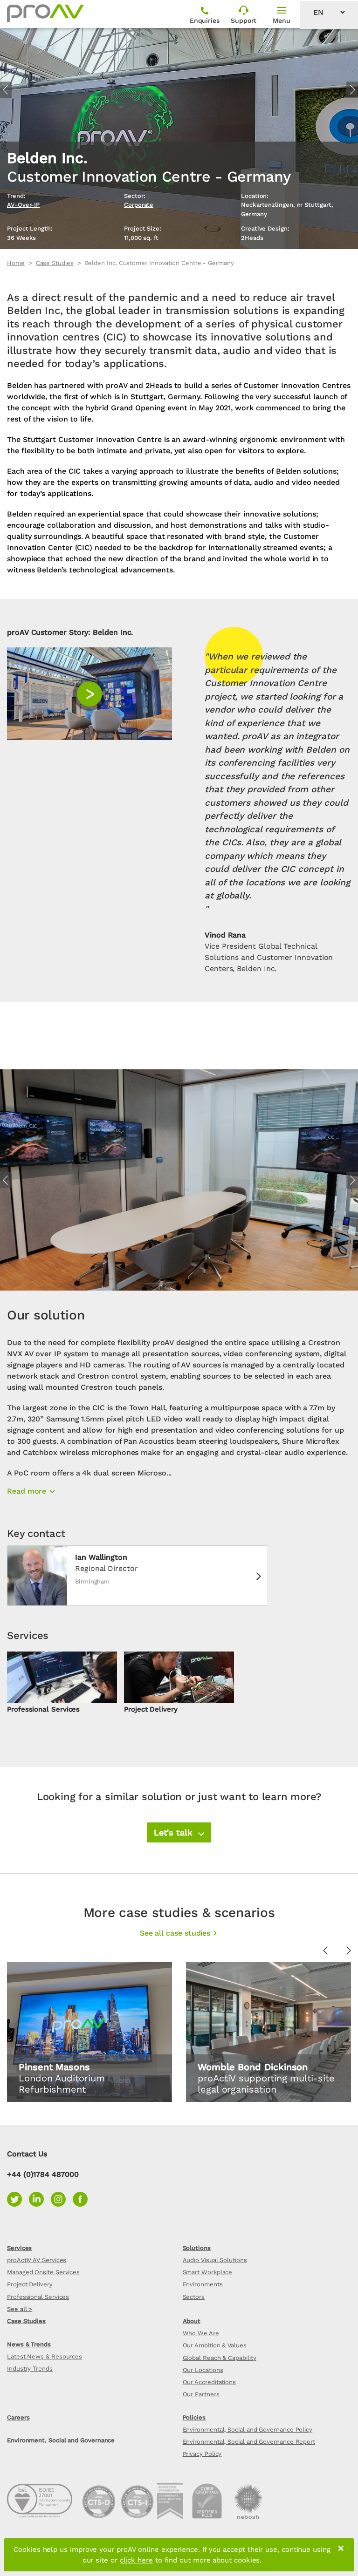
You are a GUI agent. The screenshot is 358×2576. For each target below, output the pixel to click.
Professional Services (38, 2297)
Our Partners (201, 2394)
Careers (18, 2417)
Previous (6, 90)
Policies (194, 2417)
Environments (203, 2284)
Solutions (197, 2248)
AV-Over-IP (23, 205)
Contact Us (27, 2154)
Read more (27, 1491)
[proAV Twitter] (18, 2199)
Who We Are (201, 2333)
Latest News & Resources (45, 2356)
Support (244, 20)
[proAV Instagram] (62, 2199)
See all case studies (175, 1933)
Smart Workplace (208, 2272)
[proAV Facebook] (83, 2199)
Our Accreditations (210, 2382)
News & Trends (29, 2344)
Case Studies (55, 263)
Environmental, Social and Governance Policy (248, 2430)
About (192, 2321)
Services (19, 2248)
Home (16, 263)
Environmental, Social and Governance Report (249, 2442)
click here (136, 2560)
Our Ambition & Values (215, 2345)
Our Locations (203, 2370)
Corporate (139, 205)
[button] (179, 1832)
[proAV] (45, 13)
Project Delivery (30, 2284)
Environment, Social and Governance (61, 2440)
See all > (20, 2309)
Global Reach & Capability (220, 2358)
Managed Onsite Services (43, 2272)
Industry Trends (30, 2369)
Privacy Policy (202, 2454)
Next (352, 90)
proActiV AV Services (37, 2260)
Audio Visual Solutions (215, 2260)
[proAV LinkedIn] (40, 2199)
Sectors (194, 2297)
